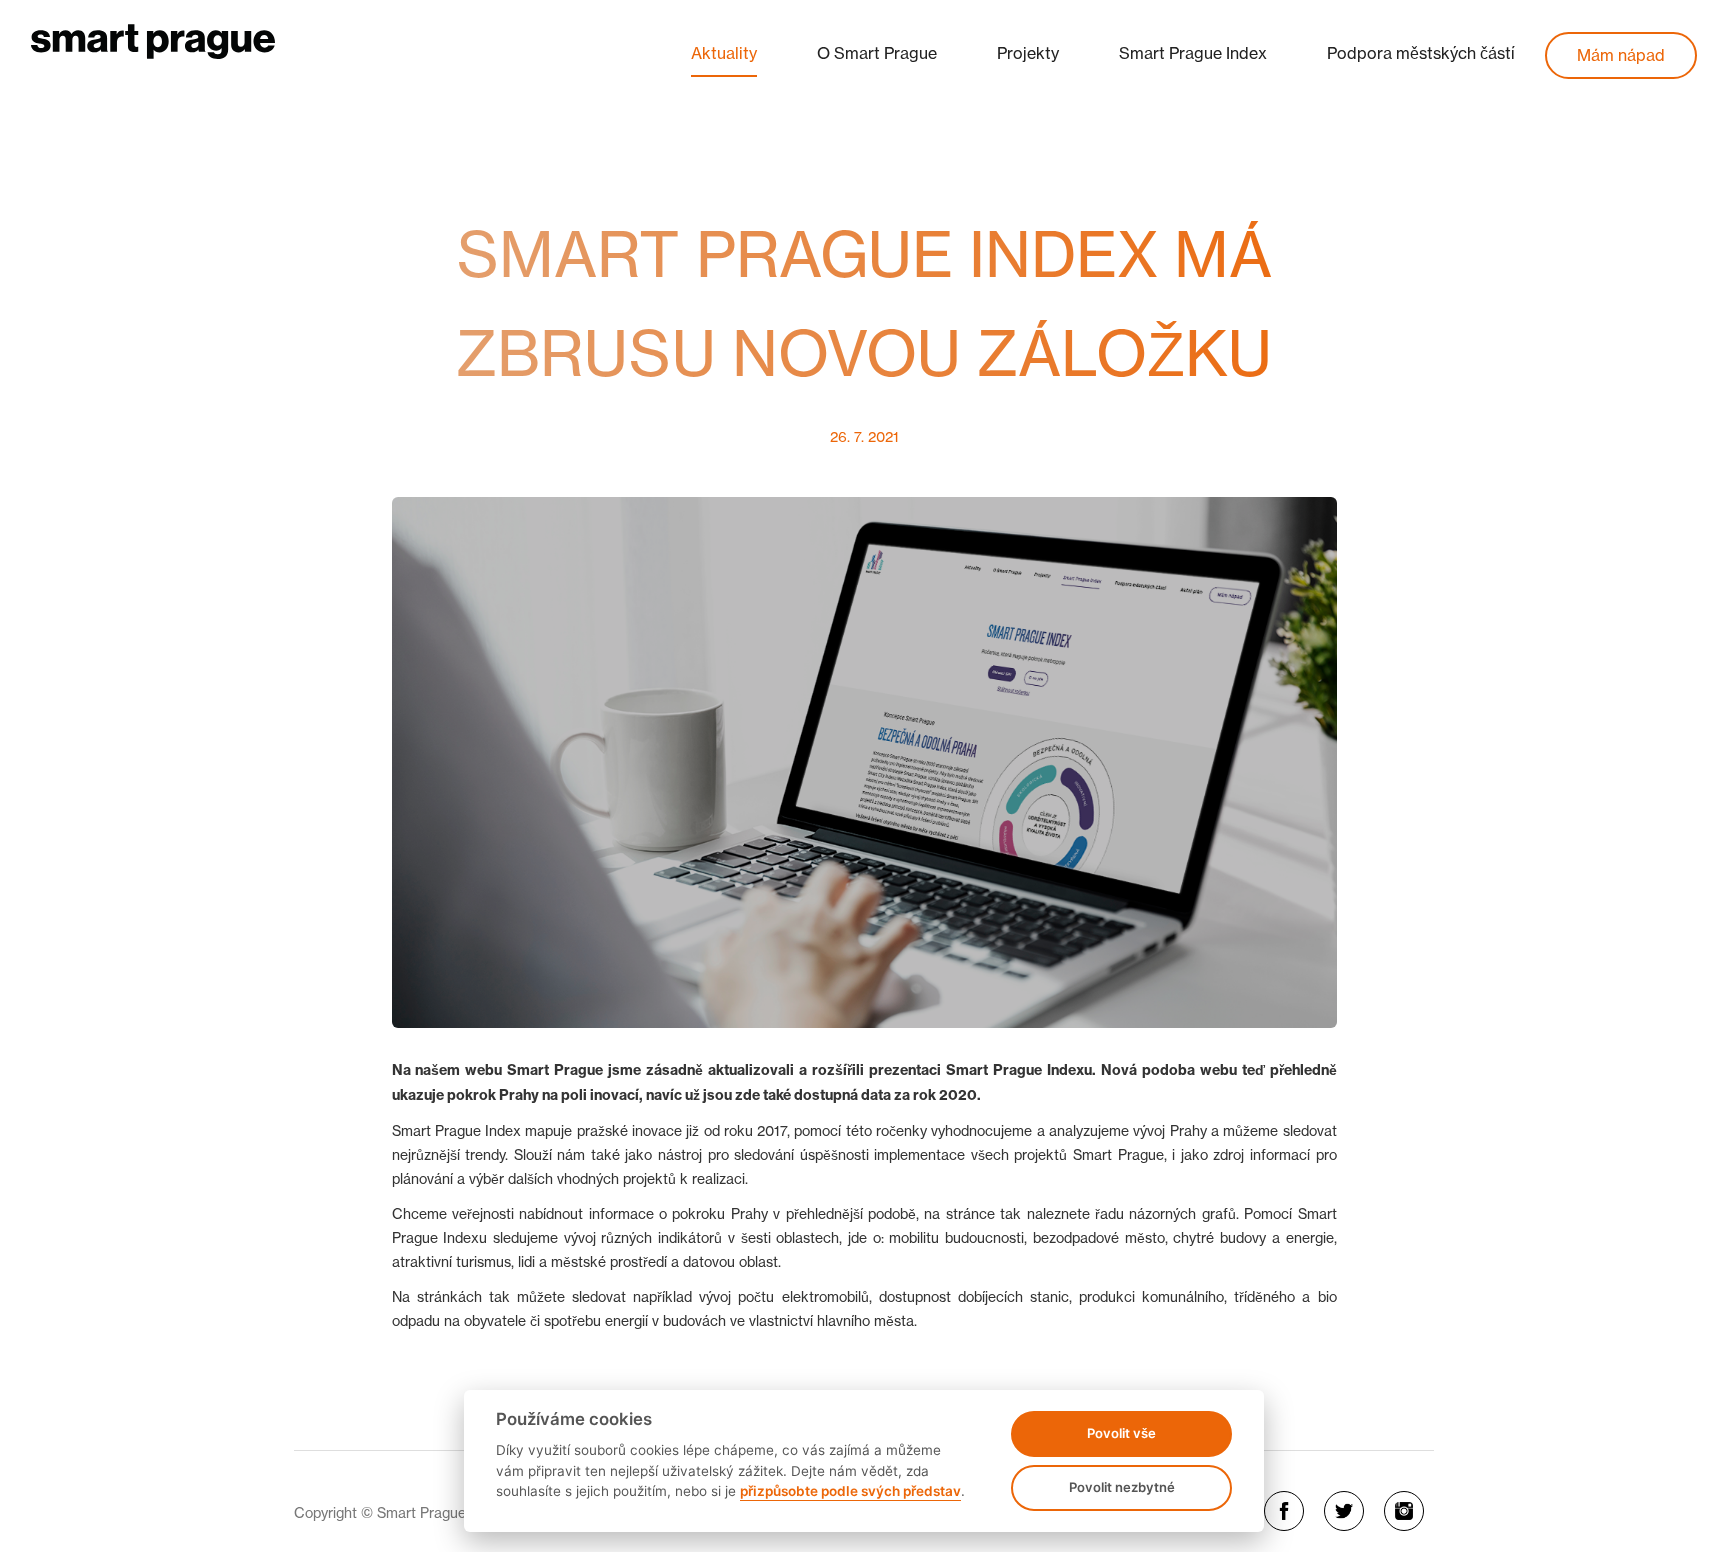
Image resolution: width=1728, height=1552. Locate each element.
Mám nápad (1621, 55)
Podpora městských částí (1421, 53)
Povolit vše (1121, 1433)
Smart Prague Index (1193, 53)
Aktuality (724, 53)
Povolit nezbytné (1122, 1487)
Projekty (1028, 53)
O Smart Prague (877, 53)
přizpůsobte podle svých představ (850, 1491)
